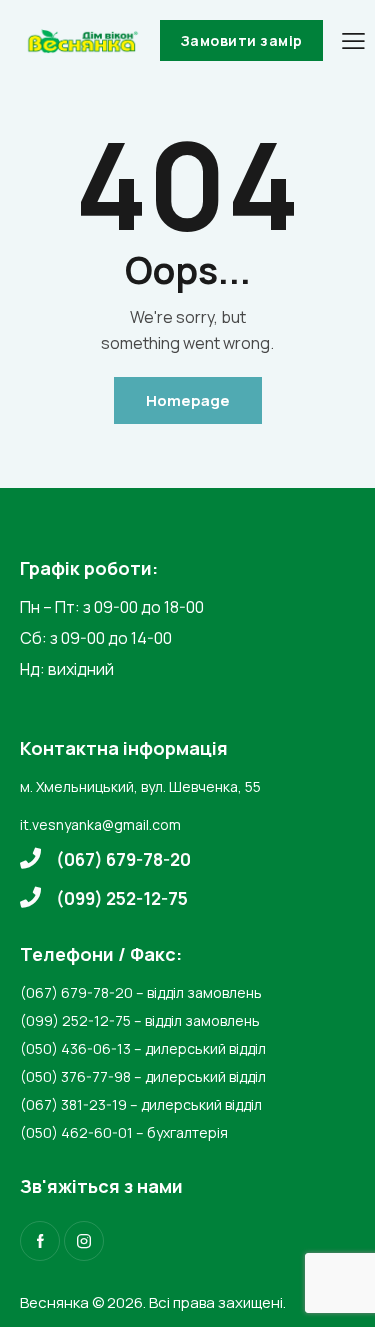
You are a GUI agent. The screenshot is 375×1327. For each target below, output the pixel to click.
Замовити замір (241, 40)
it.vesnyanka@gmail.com (100, 824)
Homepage (188, 400)
